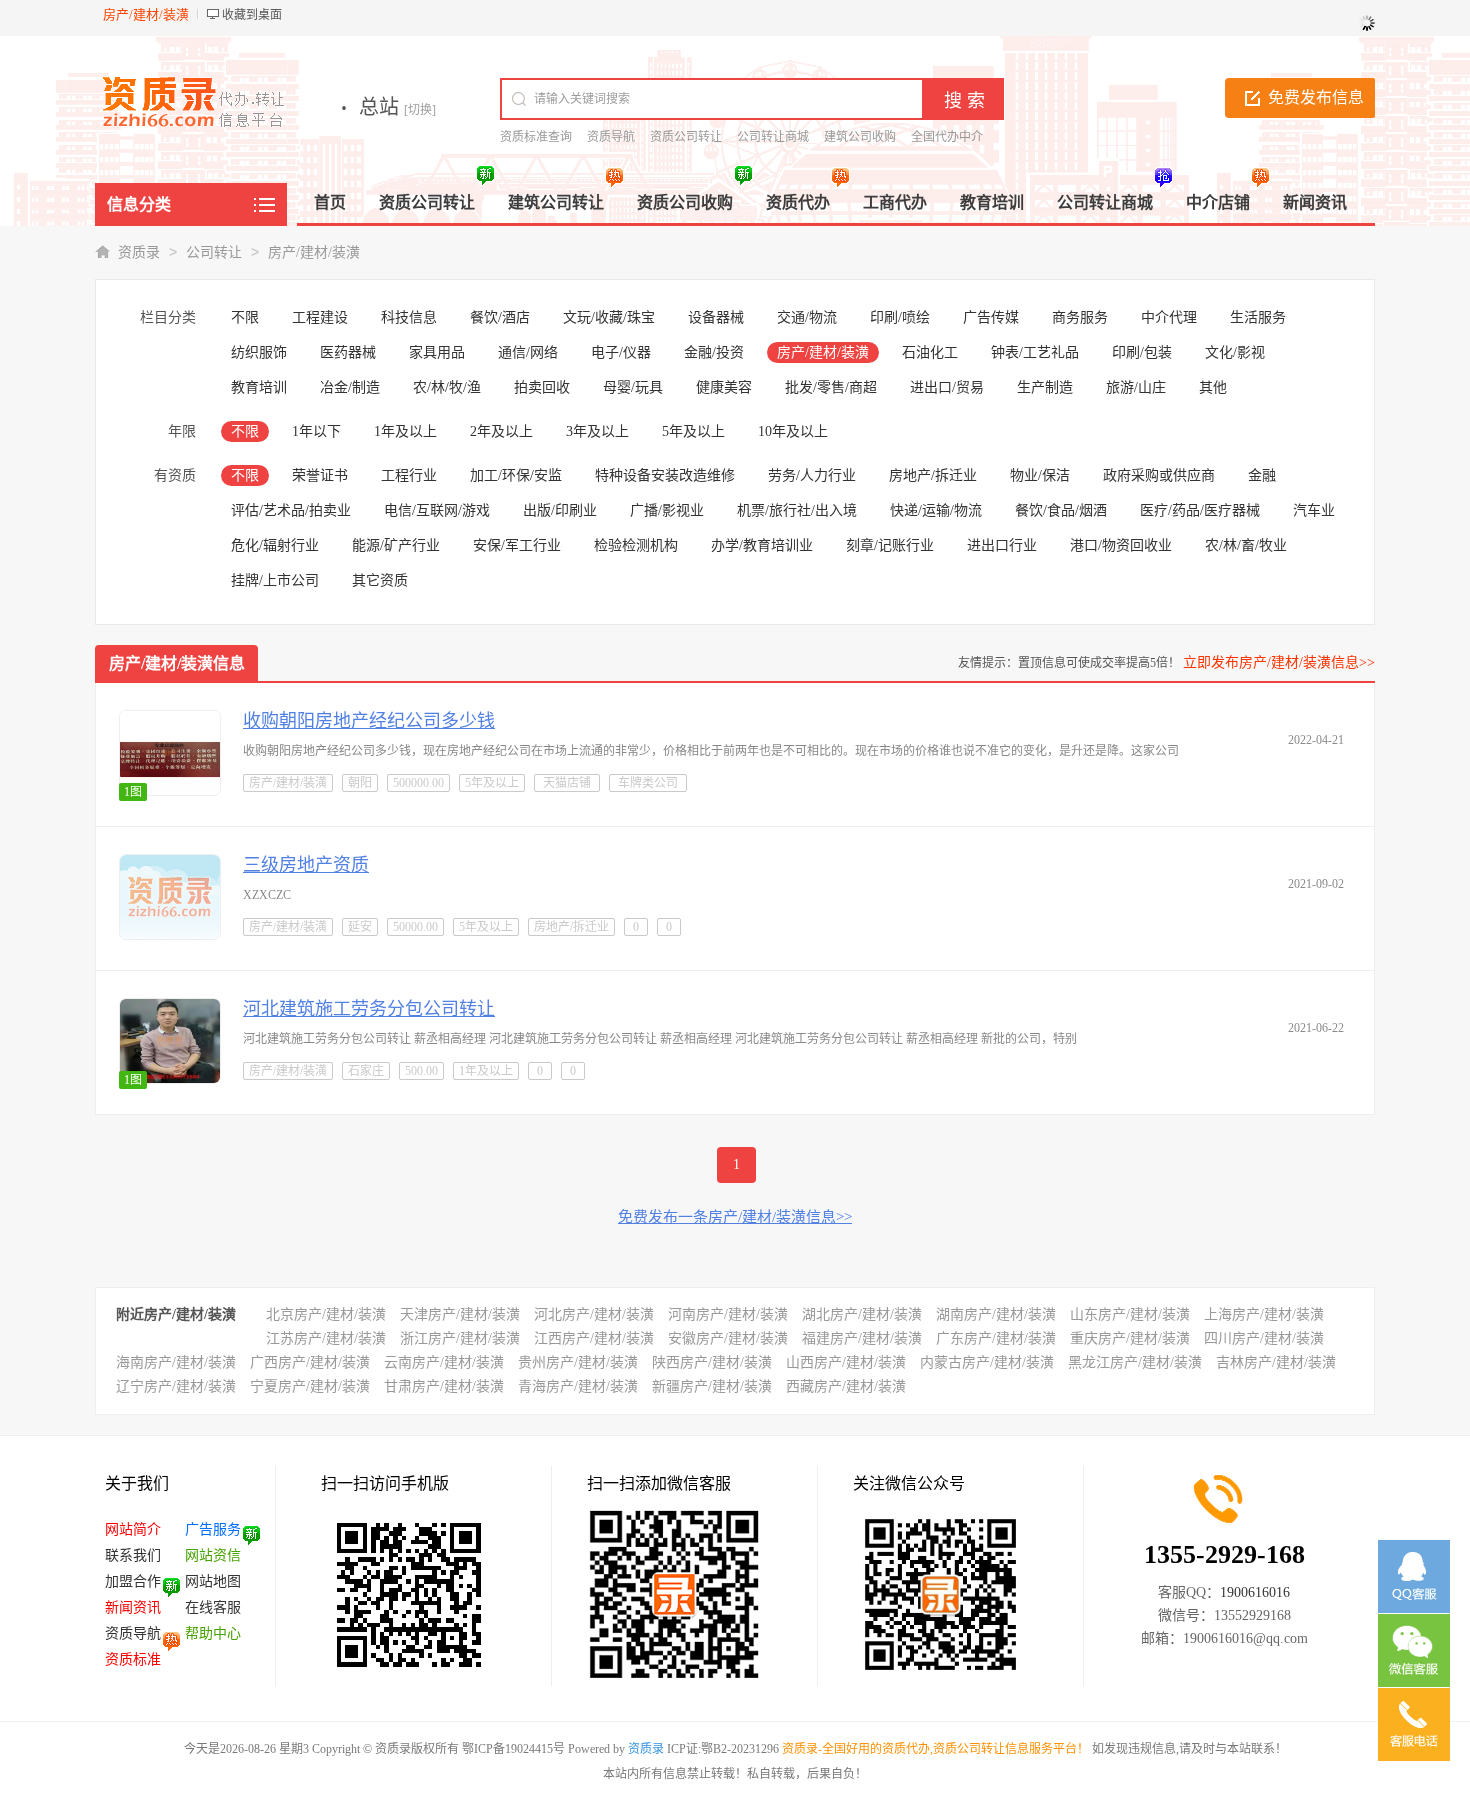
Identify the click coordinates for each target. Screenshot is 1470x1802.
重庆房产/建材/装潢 (1130, 1338)
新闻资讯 (133, 1607)
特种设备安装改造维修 (665, 475)
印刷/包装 (1142, 352)
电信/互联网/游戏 (437, 510)
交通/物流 (807, 317)
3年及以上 (597, 431)
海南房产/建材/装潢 (176, 1362)
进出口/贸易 (947, 387)
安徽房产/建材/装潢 (728, 1338)
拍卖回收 (542, 387)
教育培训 (259, 387)
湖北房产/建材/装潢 (862, 1314)
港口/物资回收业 (1121, 545)
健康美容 (724, 387)
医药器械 (348, 352)
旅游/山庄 (1136, 387)
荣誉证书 (320, 475)
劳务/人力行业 (812, 475)
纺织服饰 (259, 352)
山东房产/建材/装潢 (1130, 1314)
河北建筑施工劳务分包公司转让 (369, 1009)
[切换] (420, 110)
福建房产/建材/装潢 (862, 1338)
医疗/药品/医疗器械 (1200, 510)
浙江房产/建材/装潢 (460, 1338)
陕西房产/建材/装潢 (712, 1362)
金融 (1262, 475)
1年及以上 (405, 431)
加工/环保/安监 (516, 475)
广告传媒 (991, 317)
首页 (330, 202)
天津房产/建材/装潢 (460, 1314)
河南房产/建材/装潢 (728, 1314)
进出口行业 (1002, 545)
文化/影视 (1235, 352)
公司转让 (214, 252)
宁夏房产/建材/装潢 (310, 1386)
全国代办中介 (947, 137)
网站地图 (213, 1581)
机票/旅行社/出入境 (797, 510)
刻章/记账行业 (890, 545)
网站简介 (133, 1529)
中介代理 (1169, 317)
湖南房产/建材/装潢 (996, 1314)
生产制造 (1045, 387)
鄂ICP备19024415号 (513, 1749)
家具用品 (437, 352)
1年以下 (316, 431)
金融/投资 (714, 352)
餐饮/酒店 (500, 317)
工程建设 (320, 317)
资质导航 (611, 137)
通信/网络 (528, 352)
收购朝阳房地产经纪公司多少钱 (369, 721)
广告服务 (213, 1529)
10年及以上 (793, 431)
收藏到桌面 (252, 15)
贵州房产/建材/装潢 (578, 1362)
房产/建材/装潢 (314, 252)
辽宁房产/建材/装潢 (176, 1386)
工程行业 (409, 475)
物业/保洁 (1040, 475)
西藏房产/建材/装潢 (846, 1386)
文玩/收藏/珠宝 (609, 317)
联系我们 (133, 1555)
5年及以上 (693, 431)
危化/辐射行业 (275, 545)
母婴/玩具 (633, 387)
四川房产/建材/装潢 (1264, 1338)
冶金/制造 (350, 387)
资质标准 (133, 1659)
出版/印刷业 (560, 510)
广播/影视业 (667, 510)
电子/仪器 (621, 352)
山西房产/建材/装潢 (846, 1362)
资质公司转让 (686, 137)
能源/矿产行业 (396, 545)
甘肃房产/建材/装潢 (444, 1386)
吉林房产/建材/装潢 (1276, 1362)
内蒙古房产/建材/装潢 (987, 1362)
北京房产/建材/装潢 (326, 1314)
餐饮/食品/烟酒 (1061, 510)
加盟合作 (133, 1581)
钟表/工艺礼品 (1035, 352)
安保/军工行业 (517, 545)
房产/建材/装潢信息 (177, 663)
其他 (1213, 387)
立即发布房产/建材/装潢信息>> (1279, 662)
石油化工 (930, 352)
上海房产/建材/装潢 (1264, 1314)
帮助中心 (213, 1633)
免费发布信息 (1316, 97)
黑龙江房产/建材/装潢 (1135, 1362)
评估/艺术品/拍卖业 (291, 510)
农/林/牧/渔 (447, 387)
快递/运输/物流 (936, 510)
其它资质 (380, 580)
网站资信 (213, 1555)
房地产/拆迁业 (933, 475)
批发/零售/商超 (831, 387)
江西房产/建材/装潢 (594, 1338)
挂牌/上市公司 (275, 580)
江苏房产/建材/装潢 (326, 1338)
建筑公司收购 (860, 137)
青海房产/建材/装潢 (578, 1386)
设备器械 (716, 317)
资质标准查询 (536, 137)
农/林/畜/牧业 (1246, 545)
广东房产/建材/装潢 (996, 1338)
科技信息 (409, 317)
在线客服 (213, 1607)
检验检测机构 (636, 545)
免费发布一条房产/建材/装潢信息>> (735, 1217)
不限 (245, 317)
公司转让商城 (773, 137)
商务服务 (1080, 317)
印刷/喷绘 (900, 317)
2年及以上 (501, 431)
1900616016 (1255, 1592)
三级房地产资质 (306, 865)
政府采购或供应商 (1159, 475)
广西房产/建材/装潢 (310, 1362)
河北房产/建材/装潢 (594, 1314)
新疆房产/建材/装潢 (712, 1386)
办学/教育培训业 (762, 545)
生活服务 (1258, 317)
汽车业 (1314, 510)
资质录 (139, 252)
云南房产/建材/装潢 (444, 1362)
